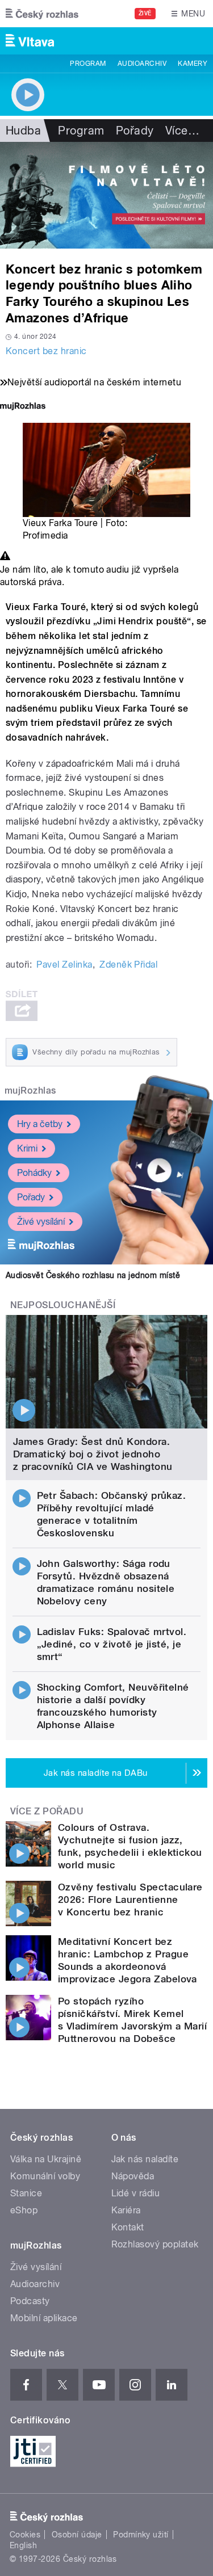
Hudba (23, 131)
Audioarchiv (142, 64)
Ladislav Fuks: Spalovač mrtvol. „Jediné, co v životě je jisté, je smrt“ (112, 1644)
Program (88, 64)
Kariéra (126, 2210)
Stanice (26, 2193)
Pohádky (34, 1173)
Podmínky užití (141, 2535)
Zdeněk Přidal (128, 965)
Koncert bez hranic (46, 351)
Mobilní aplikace (44, 2318)
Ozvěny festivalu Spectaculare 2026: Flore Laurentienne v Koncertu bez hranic (130, 1900)
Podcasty (30, 2301)
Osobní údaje (77, 2535)
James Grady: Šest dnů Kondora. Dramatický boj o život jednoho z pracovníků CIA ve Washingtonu (93, 1454)
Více (182, 131)
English (23, 2545)
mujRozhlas (30, 1091)
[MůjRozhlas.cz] (23, 407)
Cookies (25, 2535)
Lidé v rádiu (136, 2193)
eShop (24, 2210)
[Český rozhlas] (42, 14)
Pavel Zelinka (64, 965)
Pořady (135, 131)
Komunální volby (45, 2176)
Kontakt (128, 2227)
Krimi (27, 1148)
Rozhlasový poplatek (155, 2244)
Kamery (193, 64)
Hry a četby (40, 1124)
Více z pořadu (47, 1811)
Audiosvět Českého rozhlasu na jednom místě (93, 1275)
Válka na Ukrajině (46, 2159)
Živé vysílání (41, 1222)
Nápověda (133, 2176)
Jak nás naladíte (145, 2159)
